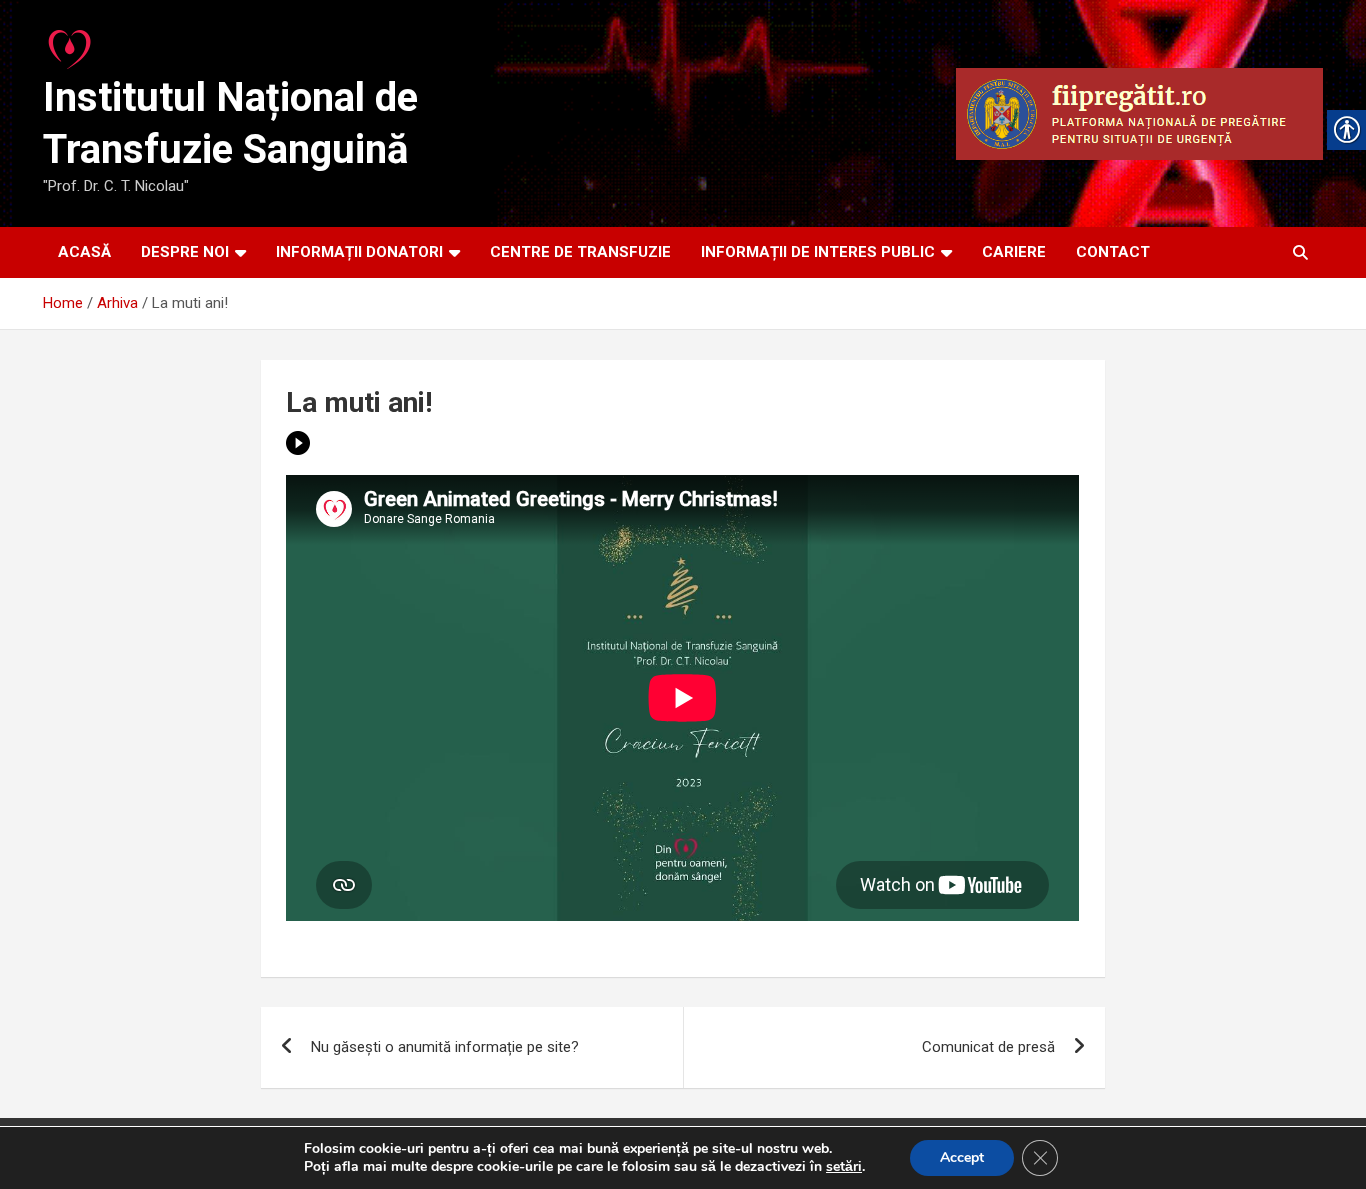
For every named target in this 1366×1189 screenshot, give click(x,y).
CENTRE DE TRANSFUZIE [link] (580, 252)
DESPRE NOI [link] (185, 252)
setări (844, 1167)
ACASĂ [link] (84, 252)
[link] (71, 44)
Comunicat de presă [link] (988, 1047)
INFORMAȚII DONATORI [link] (359, 252)
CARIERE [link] (1014, 252)
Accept (962, 1157)
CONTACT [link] (1113, 252)
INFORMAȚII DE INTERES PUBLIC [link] (818, 252)
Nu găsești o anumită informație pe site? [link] (445, 1047)
